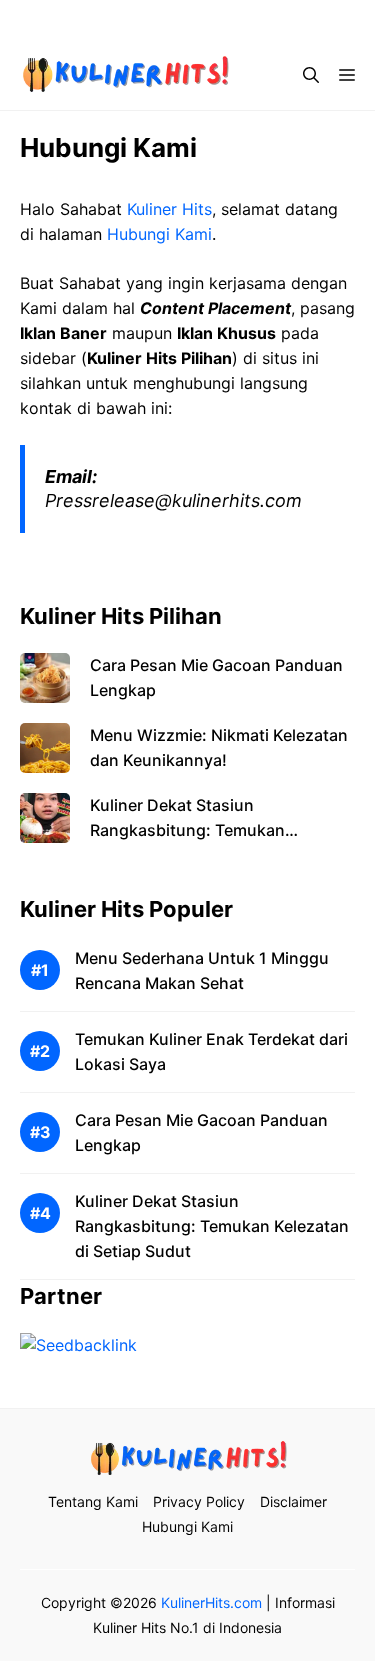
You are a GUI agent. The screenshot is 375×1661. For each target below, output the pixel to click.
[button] (311, 75)
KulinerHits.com (211, 1602)
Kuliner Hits (169, 209)
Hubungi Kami (159, 234)
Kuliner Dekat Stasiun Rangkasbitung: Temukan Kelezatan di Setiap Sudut (187, 830)
